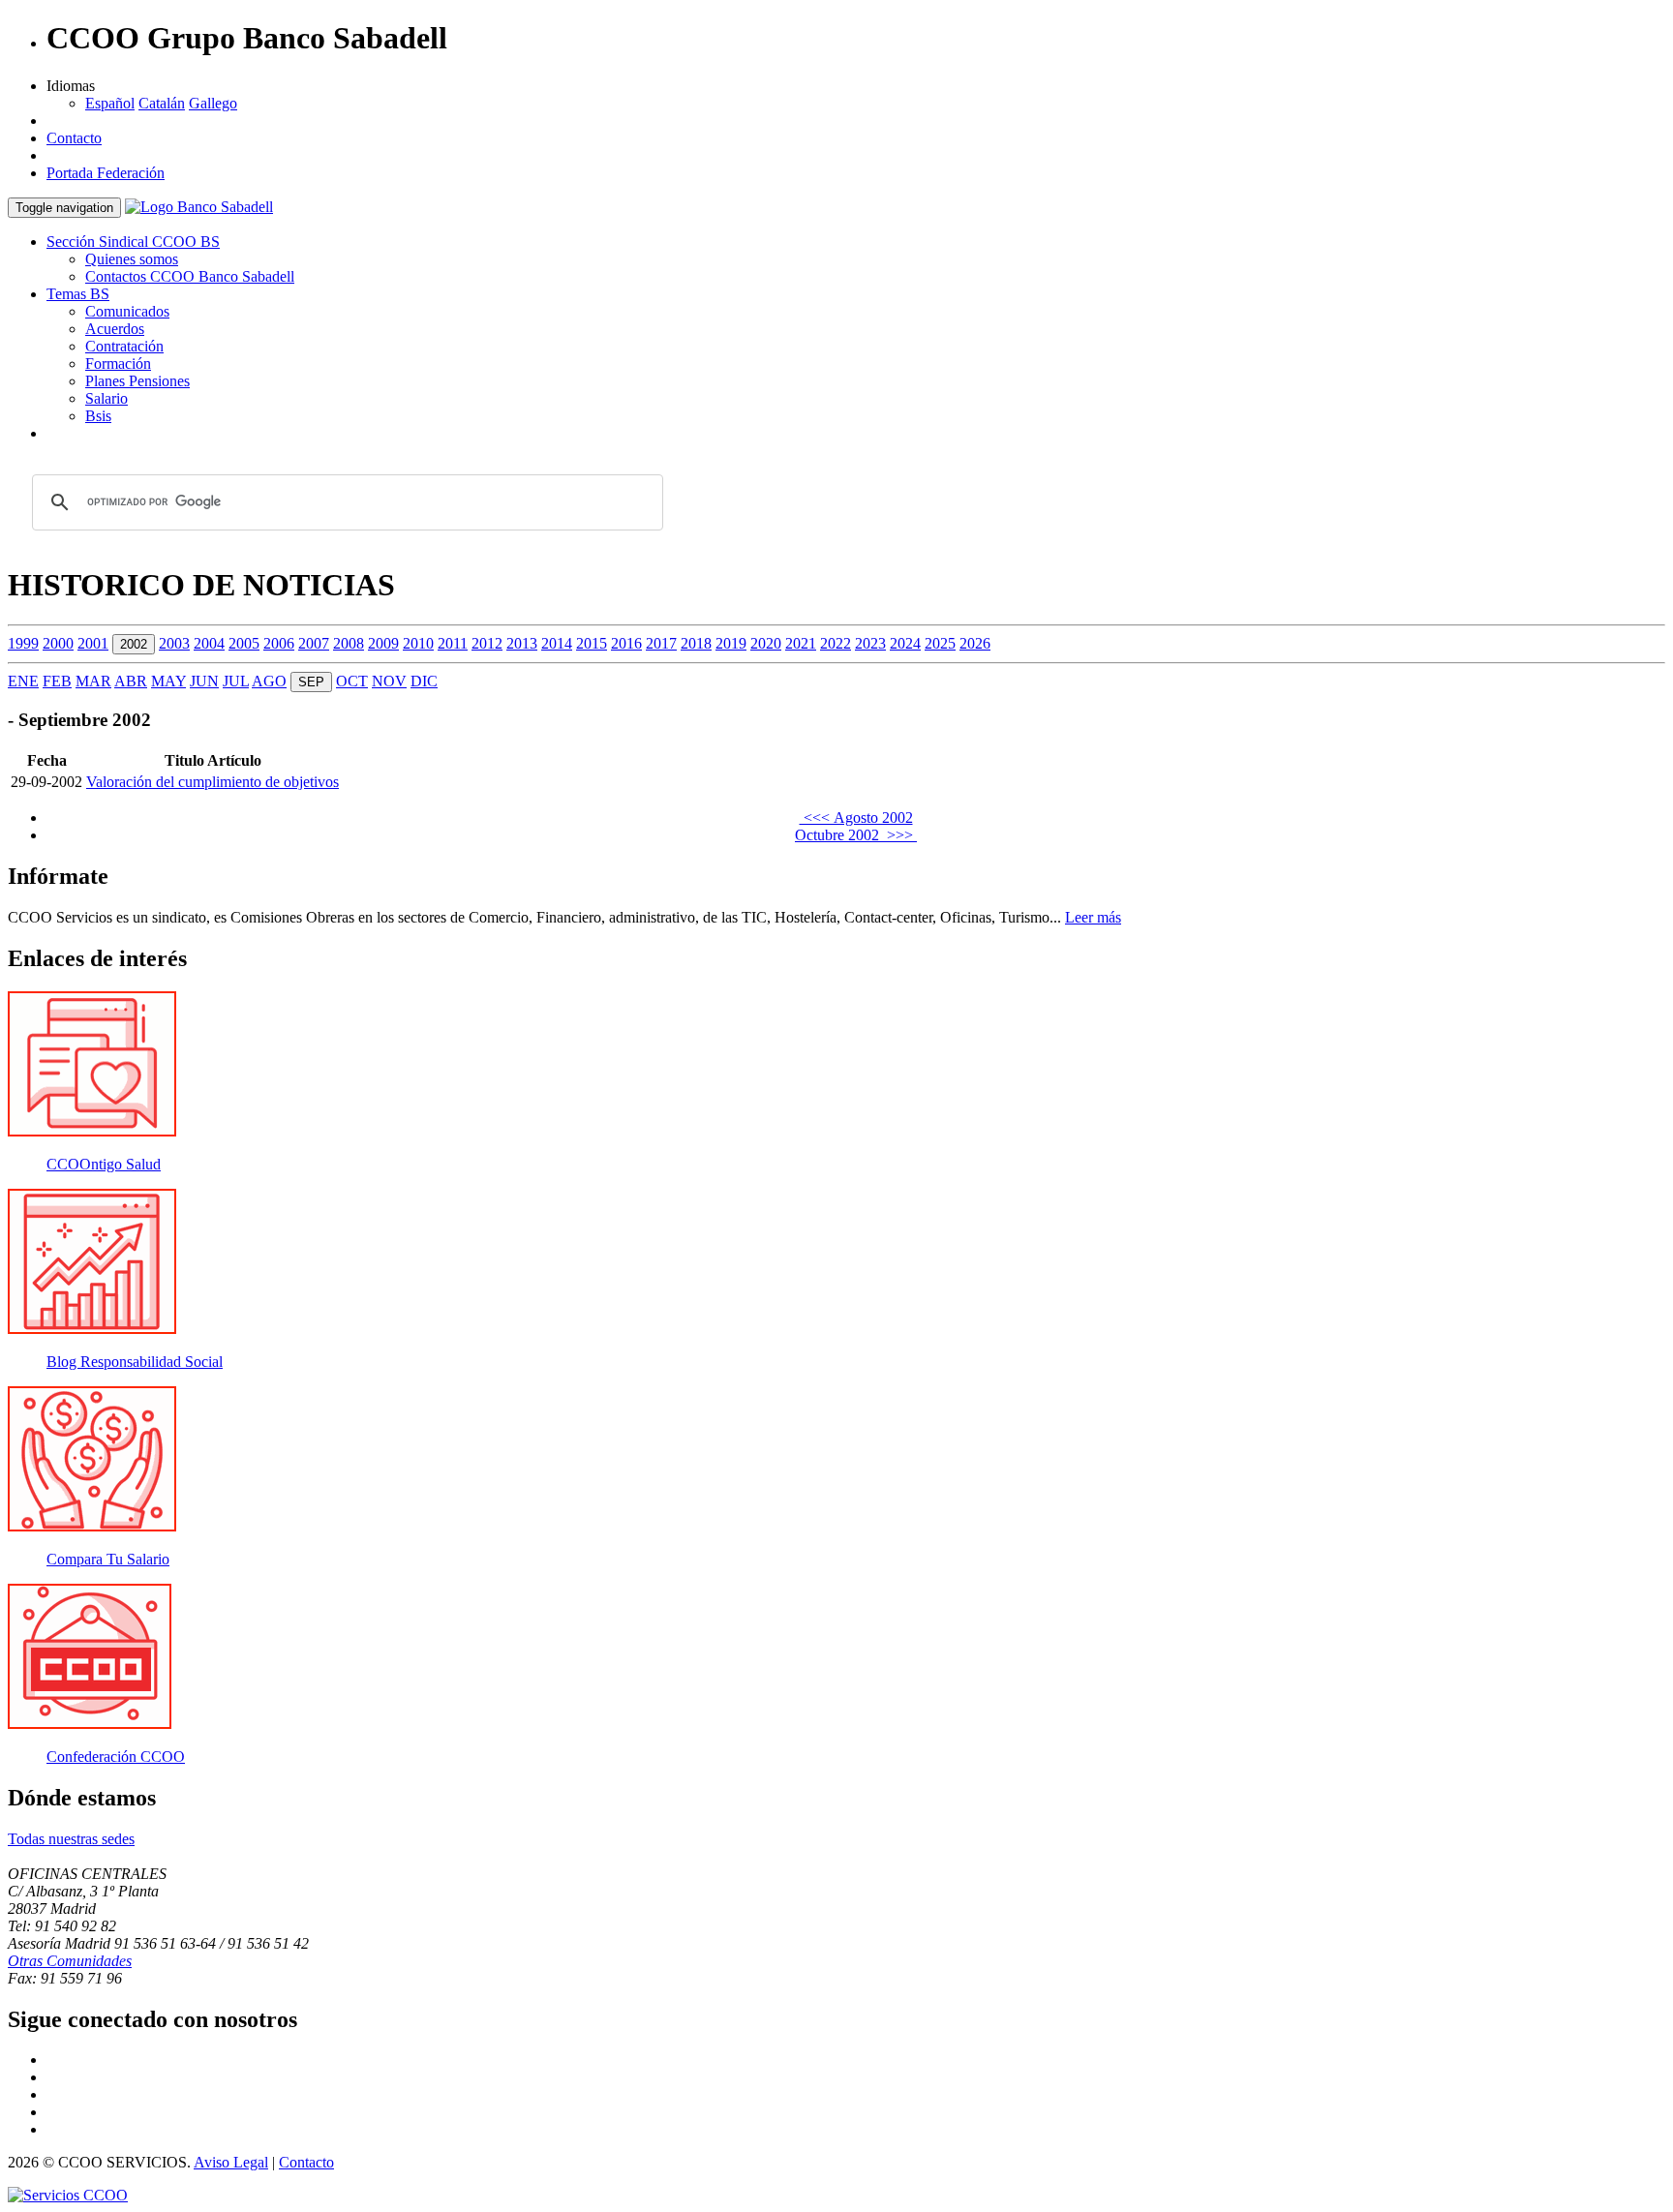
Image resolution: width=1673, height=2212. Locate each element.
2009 (383, 643)
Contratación (124, 346)
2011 (453, 643)
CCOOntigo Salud (104, 1164)
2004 (209, 643)
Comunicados (127, 311)
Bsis (98, 416)
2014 (557, 643)
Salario (106, 398)
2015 (592, 643)
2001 (93, 643)
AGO (269, 681)
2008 (349, 643)
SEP (311, 682)
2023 (870, 643)
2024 (905, 643)
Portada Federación (106, 173)
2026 (975, 643)
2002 (134, 644)
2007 (314, 643)
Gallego (213, 103)
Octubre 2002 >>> (856, 835)
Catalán (162, 103)
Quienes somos (132, 259)
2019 (731, 643)
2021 (801, 643)
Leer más (1093, 917)
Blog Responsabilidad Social (135, 1362)
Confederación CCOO (116, 1757)
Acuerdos (115, 329)
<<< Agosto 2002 (856, 818)
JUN (204, 681)
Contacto (74, 138)
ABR (131, 681)
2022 (836, 643)
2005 (244, 643)
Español (110, 103)
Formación (118, 364)
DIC (424, 681)
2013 (522, 643)
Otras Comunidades (70, 1961)
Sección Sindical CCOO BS (133, 242)
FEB (57, 681)
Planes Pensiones (137, 381)
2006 (279, 643)
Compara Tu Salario (108, 1559)
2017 (661, 643)
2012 (487, 643)
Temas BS (78, 294)
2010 (418, 643)
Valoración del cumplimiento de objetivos (213, 782)
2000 (58, 643)
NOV (389, 681)
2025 (940, 643)
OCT (352, 681)
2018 (696, 643)
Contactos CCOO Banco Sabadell (190, 276)
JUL (236, 681)
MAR (93, 681)
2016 (626, 643)
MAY (168, 681)
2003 (174, 643)
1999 (23, 643)
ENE (23, 681)
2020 (766, 643)
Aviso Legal (231, 2162)
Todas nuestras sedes (71, 1839)
